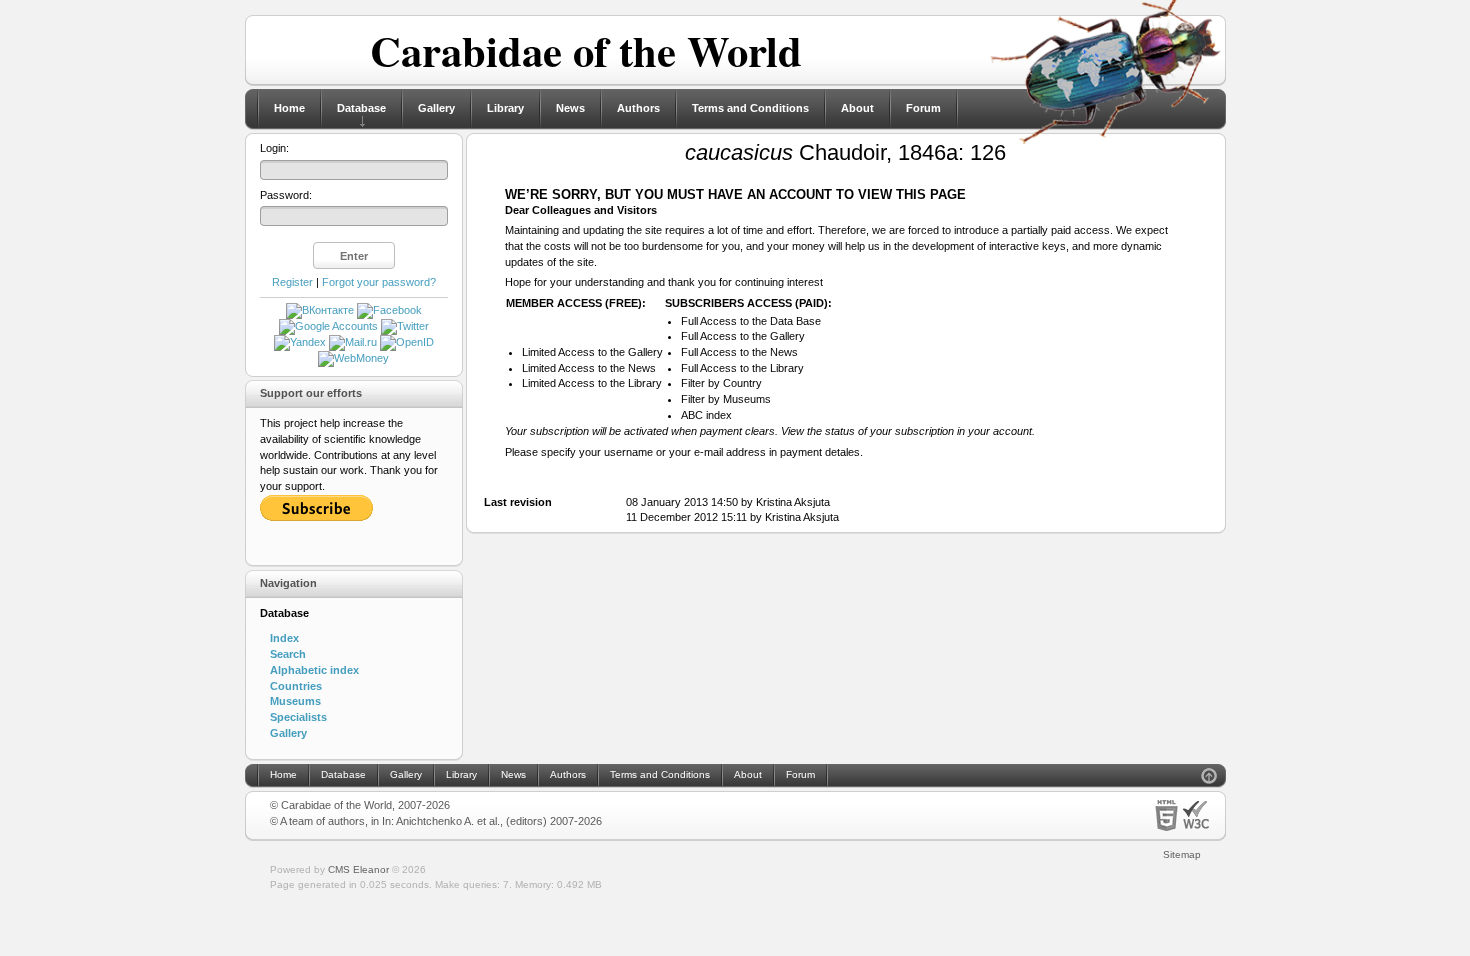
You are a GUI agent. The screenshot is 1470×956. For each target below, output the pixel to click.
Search (288, 654)
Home (289, 108)
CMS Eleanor (358, 869)
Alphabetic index (314, 670)
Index (284, 638)
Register (292, 282)
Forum (923, 108)
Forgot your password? (379, 282)
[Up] (1209, 778)
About (857, 108)
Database (361, 108)
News (570, 108)
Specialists (298, 717)
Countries (296, 686)
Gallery (436, 108)
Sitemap (1182, 854)
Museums (295, 701)
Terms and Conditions (750, 108)
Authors (638, 108)
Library (505, 108)
